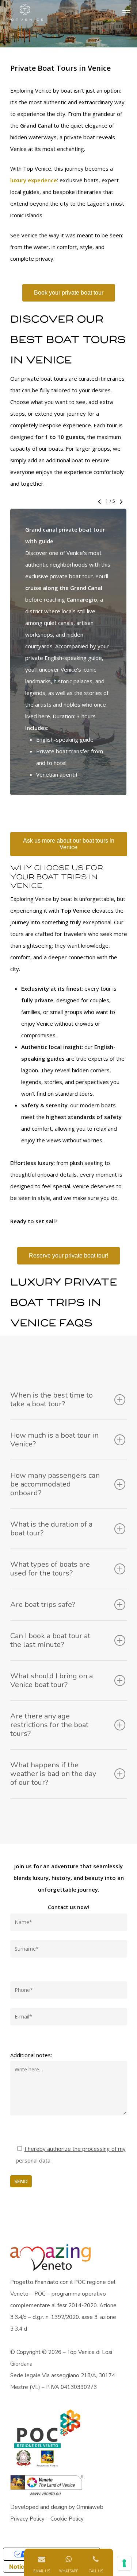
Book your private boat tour (69, 293)
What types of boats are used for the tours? (50, 1569)
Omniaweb (90, 2507)
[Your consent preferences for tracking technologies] (124, 2563)
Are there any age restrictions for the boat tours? (49, 1725)
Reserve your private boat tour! (68, 1256)
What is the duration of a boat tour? (51, 1529)
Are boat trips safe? (43, 1604)
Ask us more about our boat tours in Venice (69, 844)
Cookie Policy (67, 2519)
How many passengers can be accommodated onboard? (55, 1484)
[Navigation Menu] (126, 13)
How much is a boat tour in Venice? (54, 1440)
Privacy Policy (27, 2519)
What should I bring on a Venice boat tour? (52, 1680)
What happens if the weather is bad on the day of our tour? (53, 1774)
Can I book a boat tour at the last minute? (50, 1640)
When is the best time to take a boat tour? (52, 1400)
